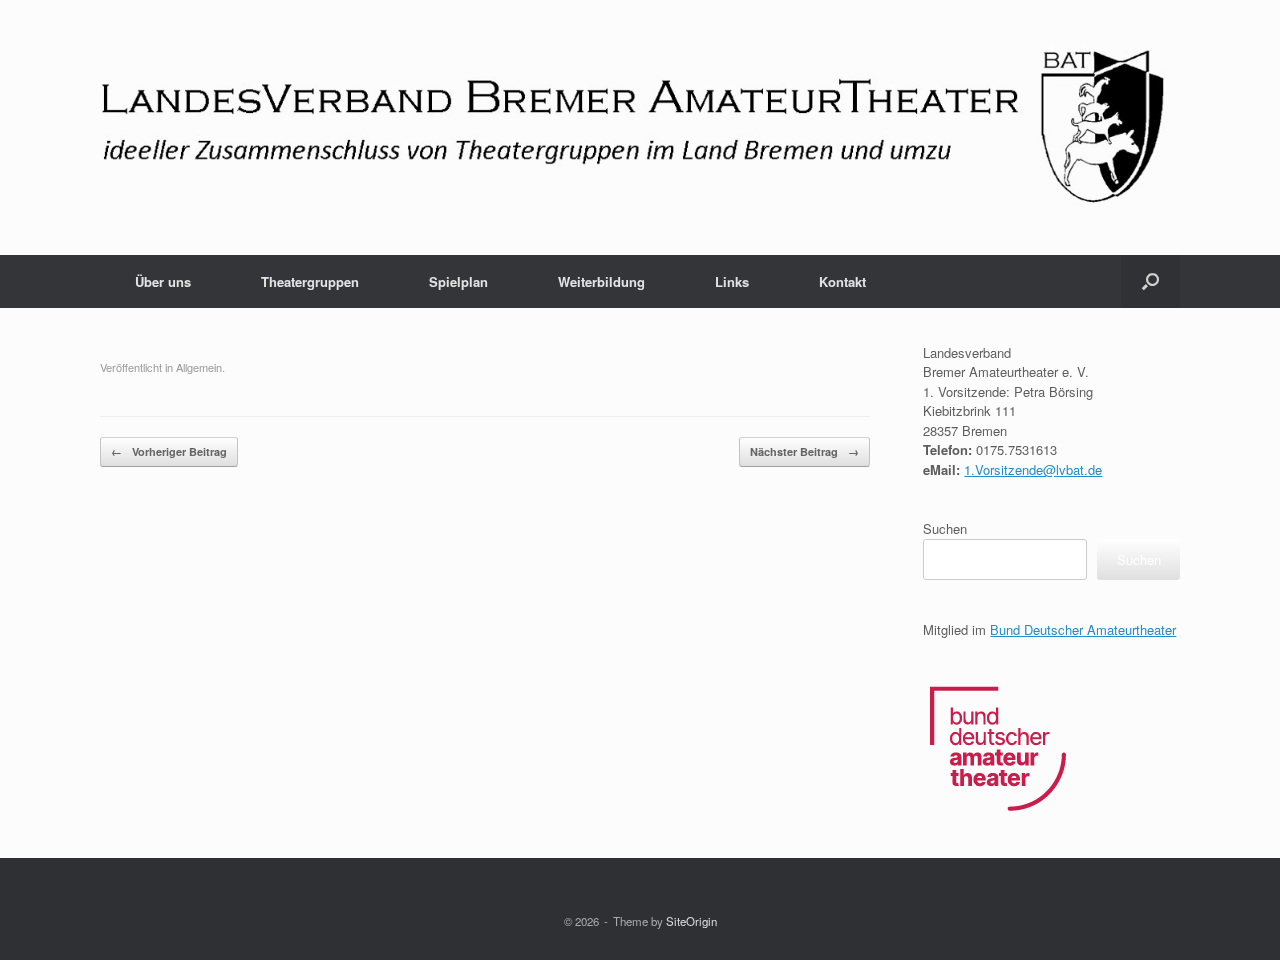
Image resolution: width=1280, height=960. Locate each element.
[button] (1150, 281)
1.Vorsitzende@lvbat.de (1033, 469)
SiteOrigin (691, 921)
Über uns (163, 281)
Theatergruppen (310, 281)
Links (732, 281)
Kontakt (842, 281)
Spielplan (458, 281)
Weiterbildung (601, 281)
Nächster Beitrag (804, 451)
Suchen (945, 528)
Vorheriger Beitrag (169, 451)
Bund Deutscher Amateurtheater (1083, 629)
